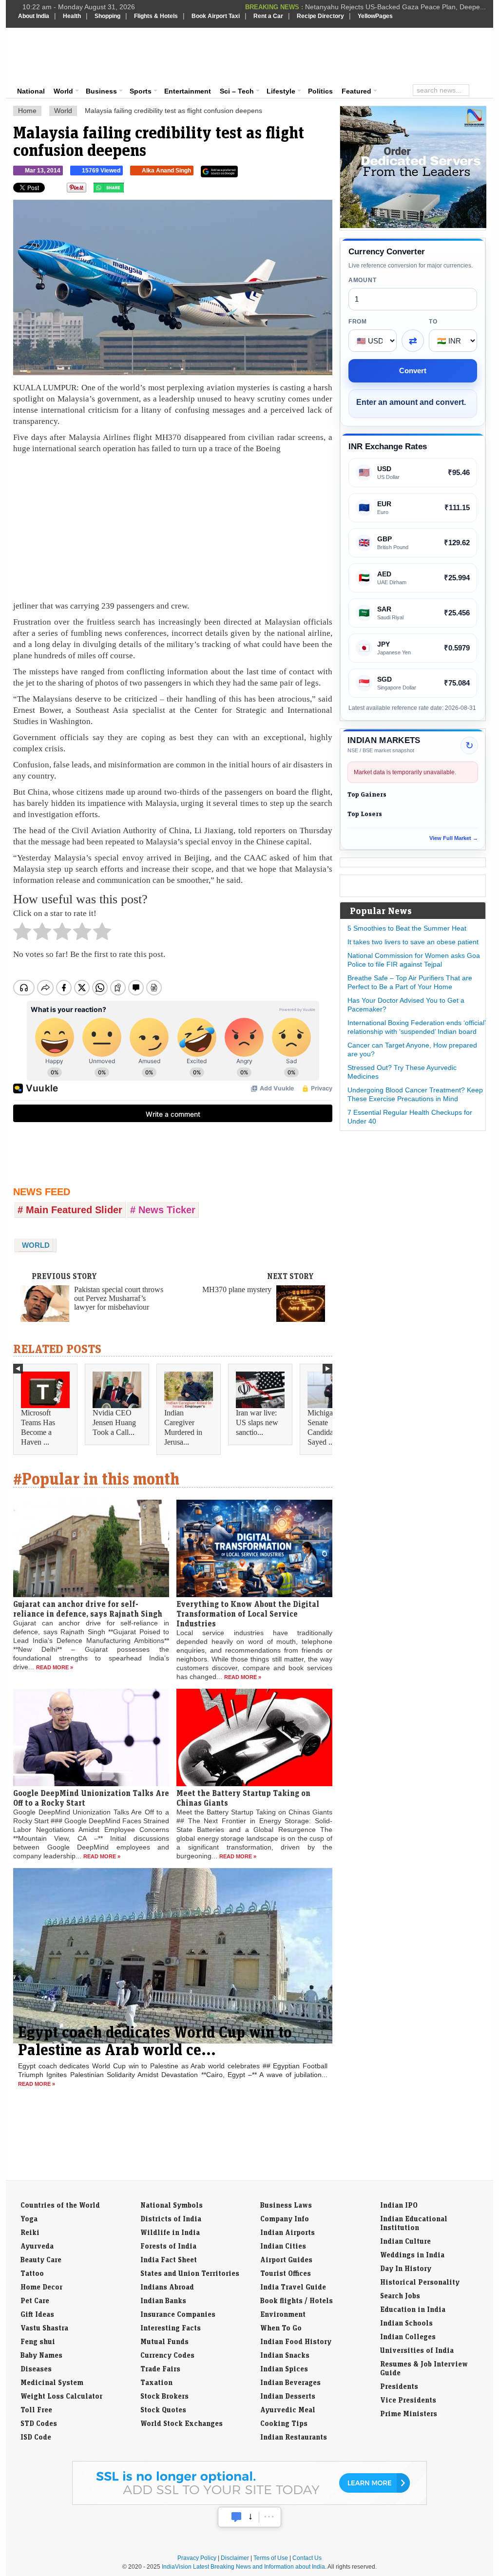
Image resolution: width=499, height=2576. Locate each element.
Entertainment (188, 91)
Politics (320, 91)
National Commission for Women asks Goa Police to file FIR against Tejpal (414, 960)
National (31, 91)
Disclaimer (235, 2558)
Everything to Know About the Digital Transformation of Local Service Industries (248, 1614)
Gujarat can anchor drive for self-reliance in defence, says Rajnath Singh (88, 1609)
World (63, 91)
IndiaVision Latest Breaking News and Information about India (243, 2567)
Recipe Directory (320, 16)
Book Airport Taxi (216, 16)
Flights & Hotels (156, 16)
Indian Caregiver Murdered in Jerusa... (183, 1427)
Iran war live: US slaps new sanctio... (257, 1422)
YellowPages (375, 16)
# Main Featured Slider (70, 1210)
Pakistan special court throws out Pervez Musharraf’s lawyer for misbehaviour (119, 1298)
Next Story (290, 1276)
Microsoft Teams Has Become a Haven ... (38, 1427)
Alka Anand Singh (166, 171)
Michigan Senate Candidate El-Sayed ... (329, 1427)
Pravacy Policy (197, 2558)
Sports (141, 91)
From (358, 322)
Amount (362, 280)
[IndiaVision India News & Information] (66, 56)
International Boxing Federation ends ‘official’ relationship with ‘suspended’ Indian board (416, 1027)
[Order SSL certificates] (249, 2503)
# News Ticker (163, 1210)
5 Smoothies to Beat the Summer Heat (407, 928)
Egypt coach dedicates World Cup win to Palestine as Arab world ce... (155, 2041)
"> (127, 190)
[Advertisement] (316, 55)
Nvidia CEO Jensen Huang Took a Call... (114, 1422)
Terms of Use (271, 2558)
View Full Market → (454, 838)
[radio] (22, 934)
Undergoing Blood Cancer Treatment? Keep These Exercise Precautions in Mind (415, 1094)
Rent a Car (268, 16)
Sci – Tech (237, 91)
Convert (413, 371)
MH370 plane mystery (237, 1289)
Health (72, 16)
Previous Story (64, 1276)
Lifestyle (281, 91)
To (433, 322)
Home (27, 111)
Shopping (107, 16)
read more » (55, 1667)
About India (34, 16)
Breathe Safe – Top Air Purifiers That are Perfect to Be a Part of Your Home (410, 982)
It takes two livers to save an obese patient (413, 942)
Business (101, 91)
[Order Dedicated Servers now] (413, 226)
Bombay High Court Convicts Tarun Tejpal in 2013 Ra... (401, 7)
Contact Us (307, 2558)
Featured (356, 91)
